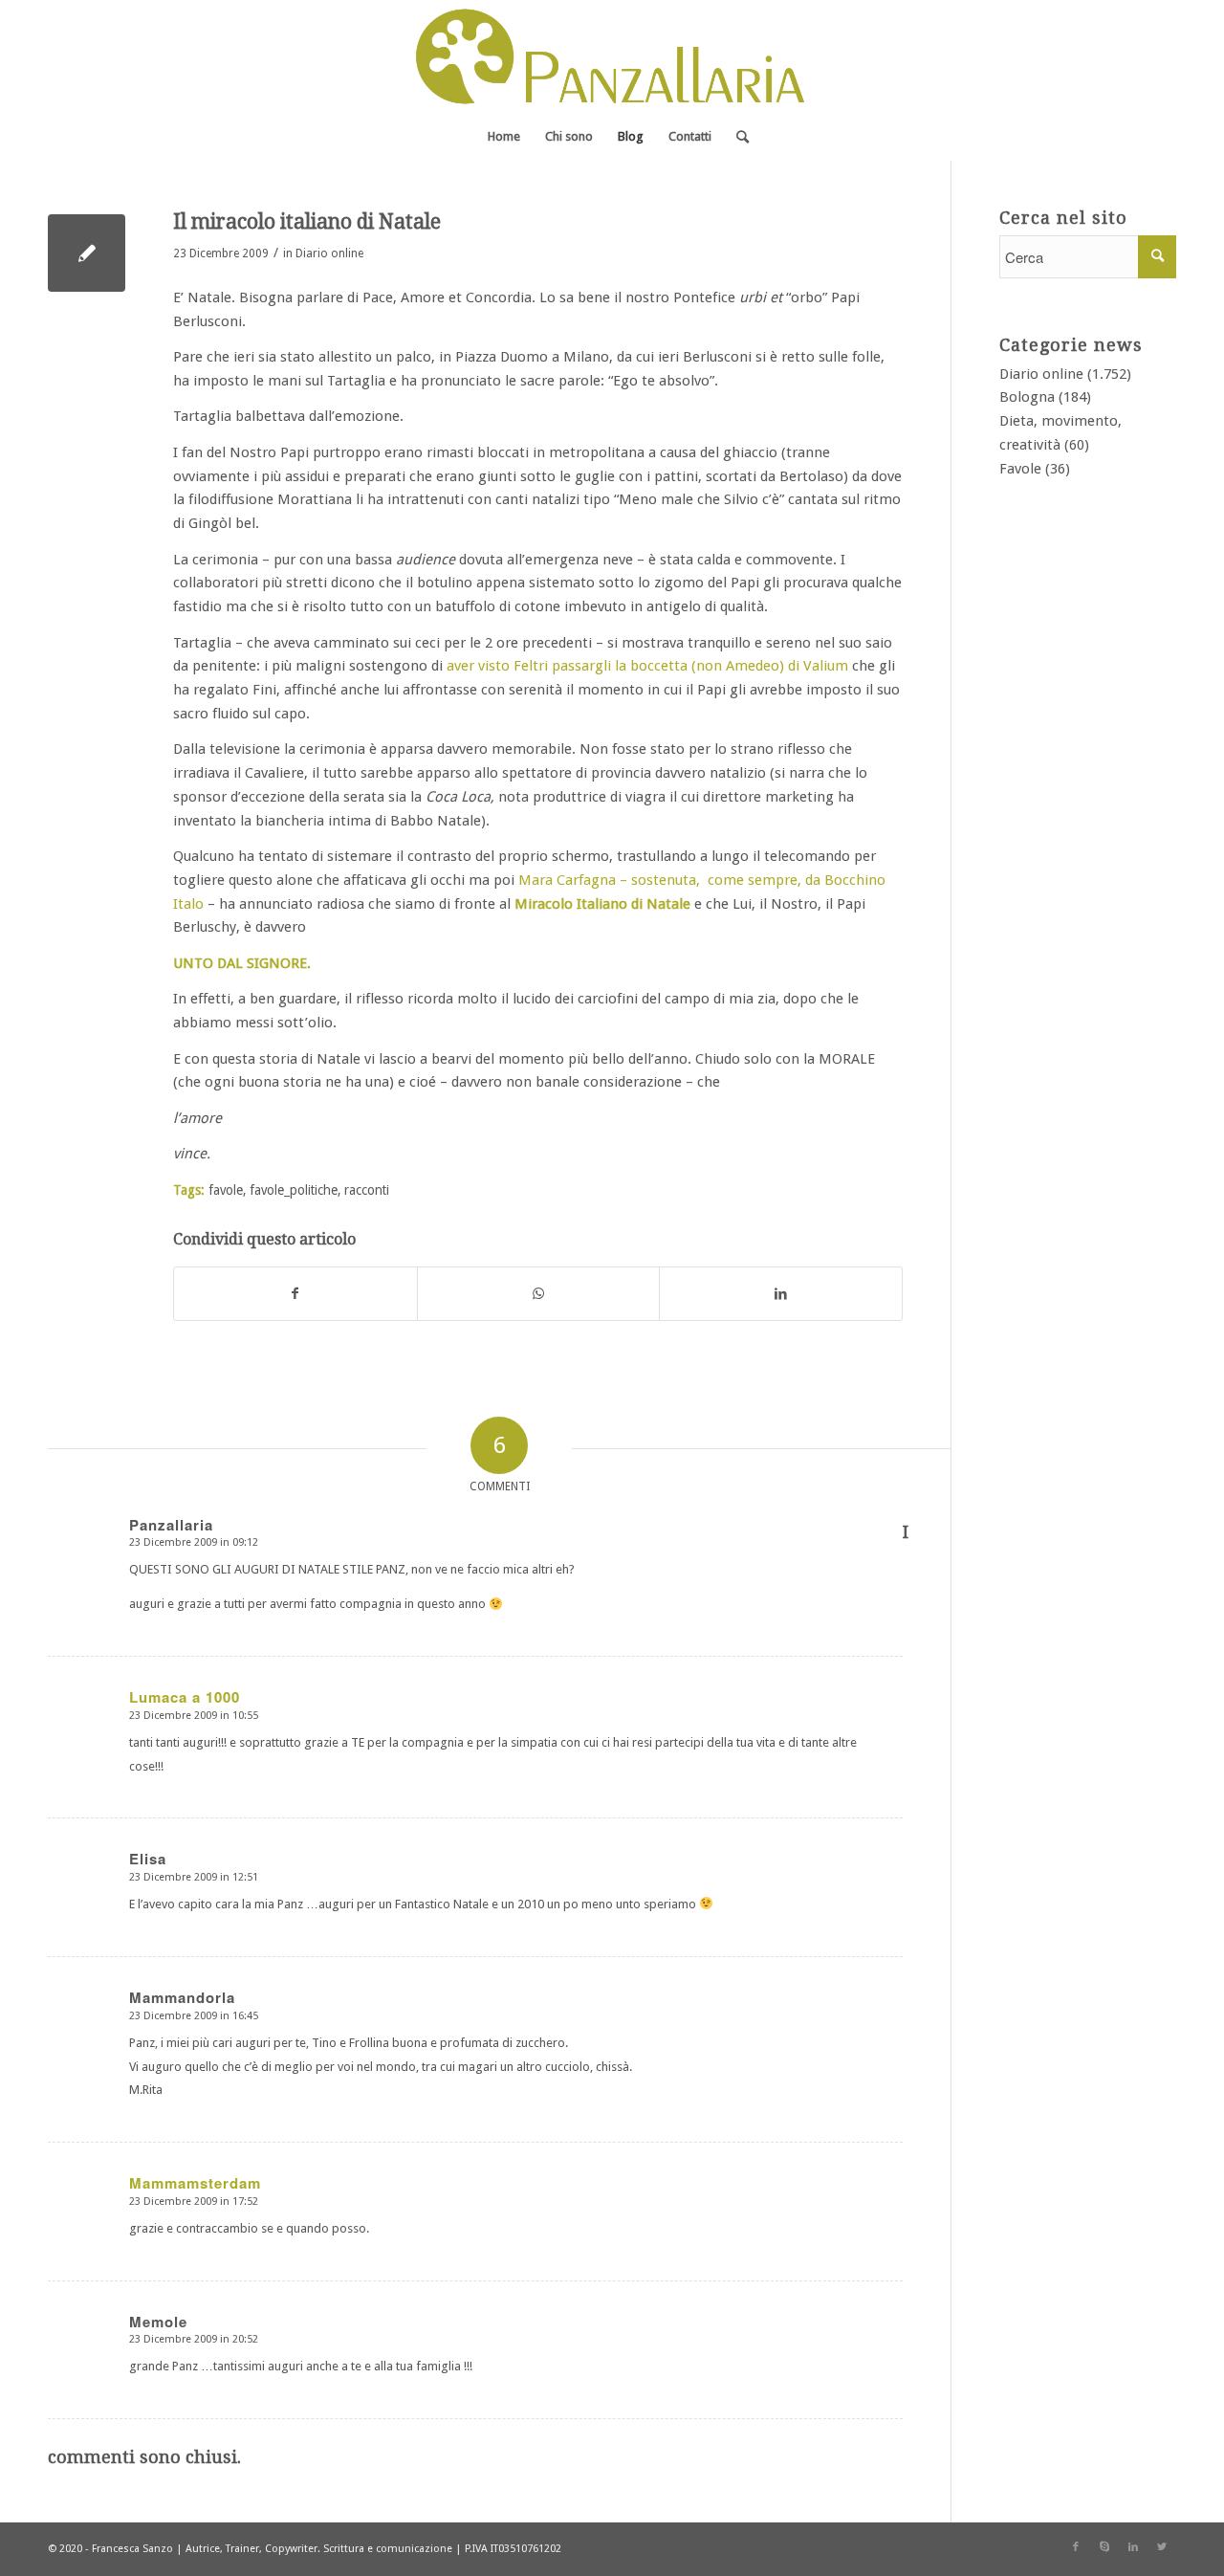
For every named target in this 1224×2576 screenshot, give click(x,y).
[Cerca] (736, 137)
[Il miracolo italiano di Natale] (87, 253)
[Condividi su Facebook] (295, 1294)
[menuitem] (504, 137)
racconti (367, 1190)
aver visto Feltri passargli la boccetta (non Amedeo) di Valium (647, 666)
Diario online (329, 253)
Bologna (1027, 397)
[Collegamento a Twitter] (1162, 2547)
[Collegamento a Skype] (1104, 2547)
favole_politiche (294, 1190)
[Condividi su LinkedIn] (781, 1294)
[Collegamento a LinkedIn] (1133, 2547)
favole (226, 1190)
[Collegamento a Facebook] (1076, 2547)
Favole (1020, 469)
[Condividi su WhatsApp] (539, 1294)
